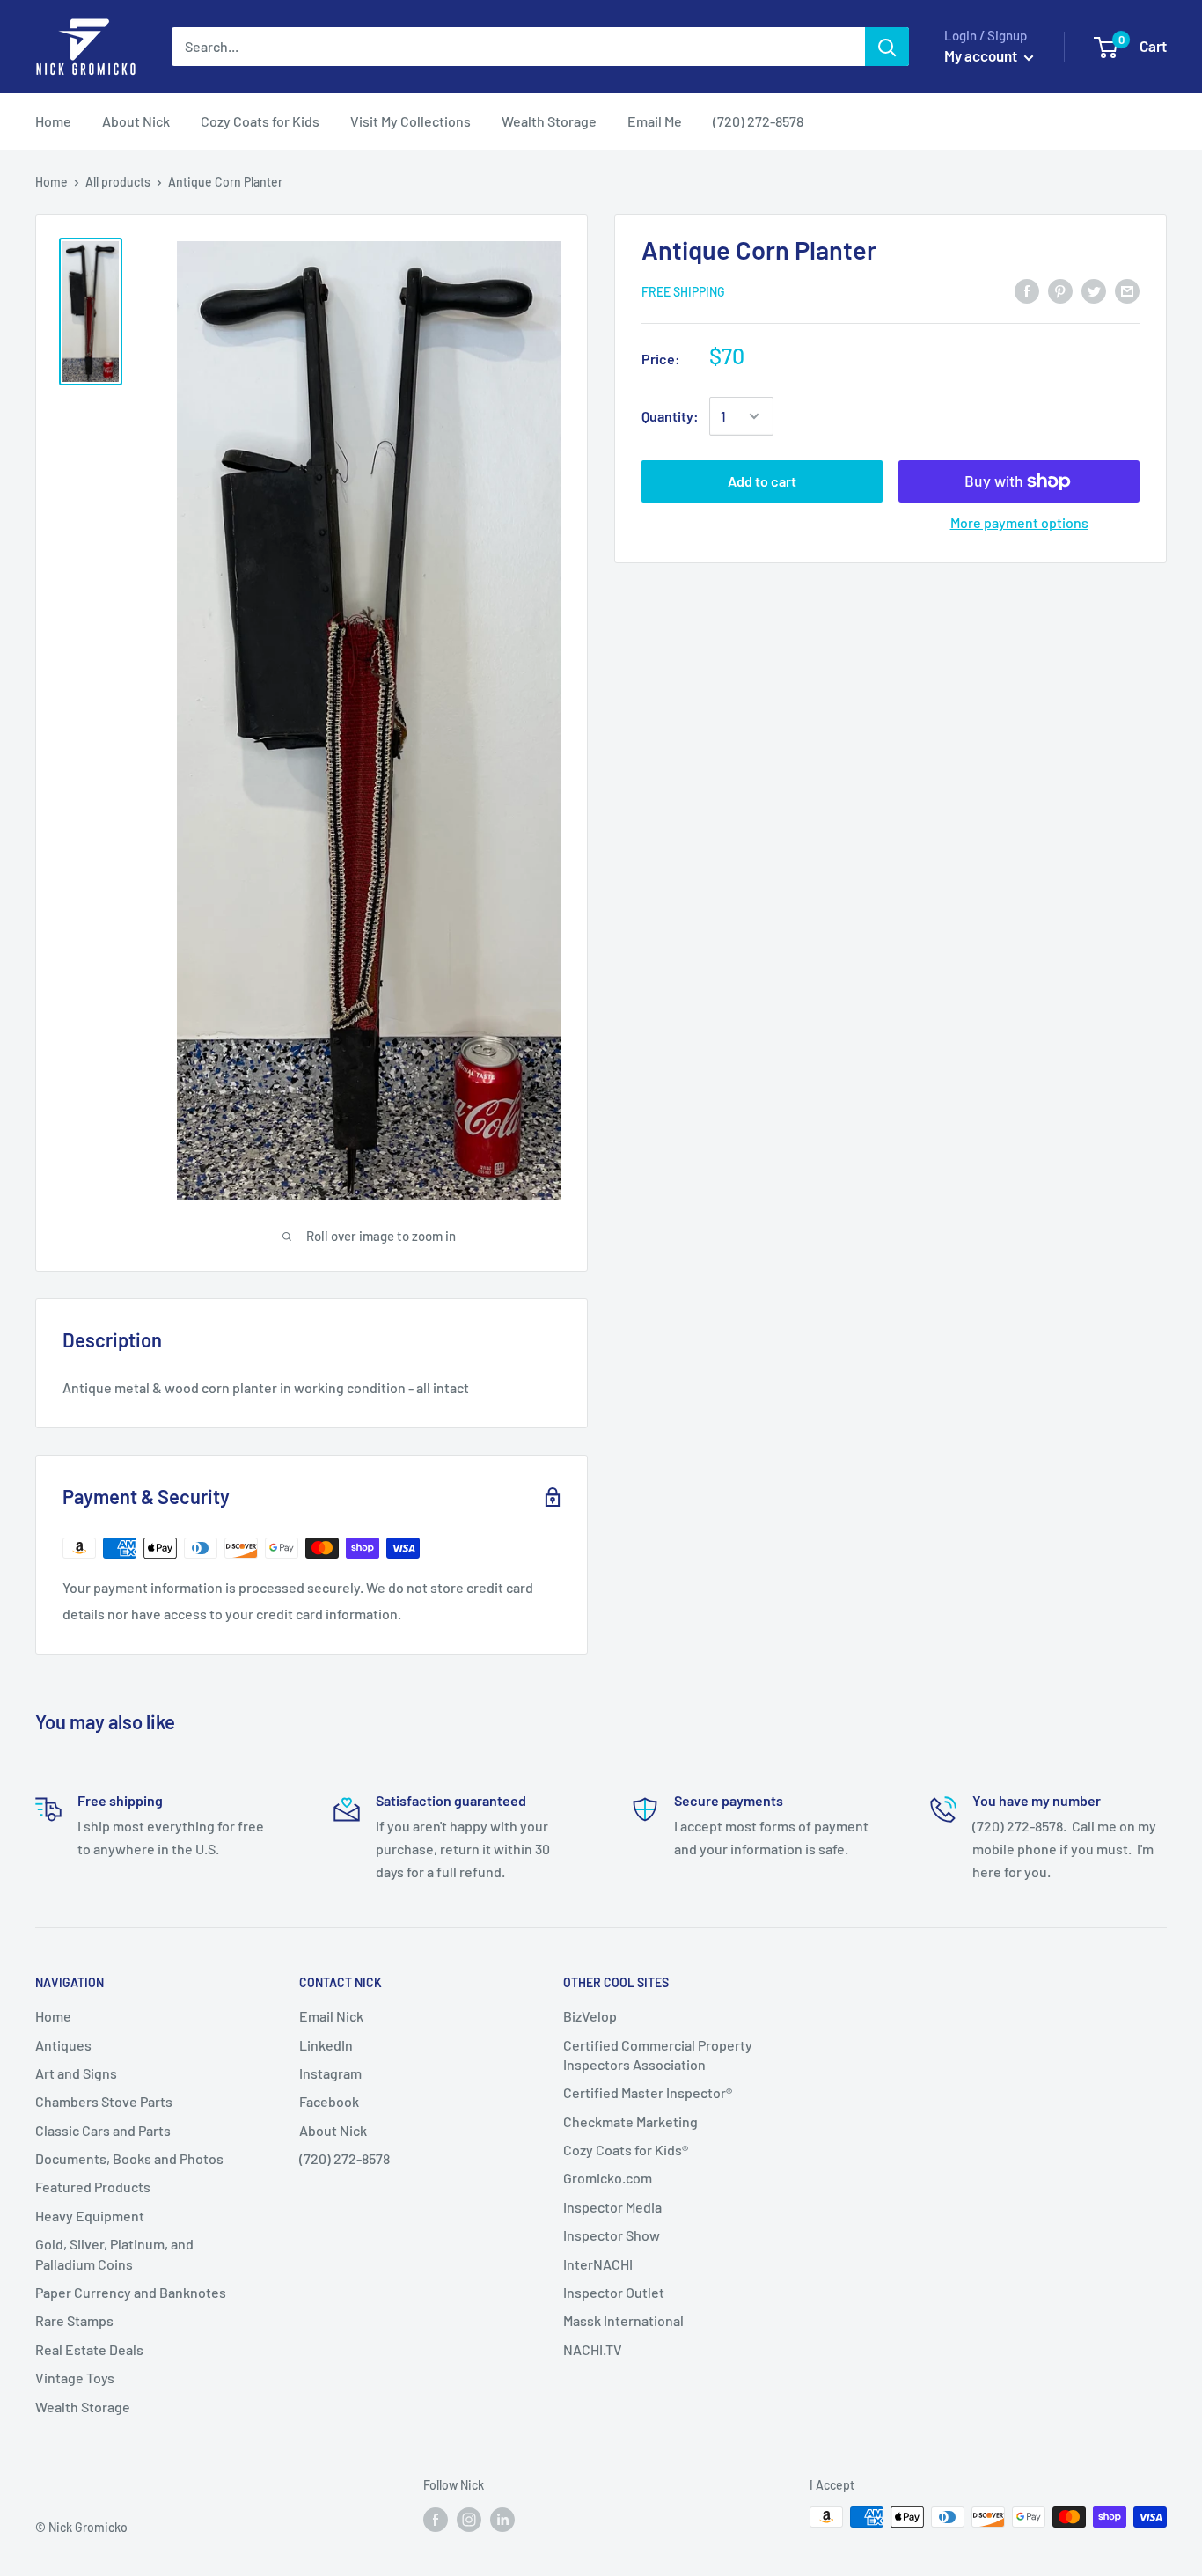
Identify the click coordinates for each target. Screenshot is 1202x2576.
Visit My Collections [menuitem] (410, 121)
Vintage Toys (75, 2378)
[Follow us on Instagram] (469, 2519)
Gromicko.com (608, 2178)
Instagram (330, 2073)
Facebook (329, 2101)
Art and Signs (76, 2073)
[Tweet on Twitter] (1094, 290)
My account (982, 55)
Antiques (63, 2045)
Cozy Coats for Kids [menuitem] (260, 121)
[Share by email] (1127, 290)
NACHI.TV (593, 2349)
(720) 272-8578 (344, 2158)
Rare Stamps (74, 2320)
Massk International (623, 2320)
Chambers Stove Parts (104, 2101)
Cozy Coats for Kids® (626, 2150)
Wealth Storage (83, 2407)
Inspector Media (612, 2207)
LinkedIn (326, 2045)
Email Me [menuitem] (655, 121)
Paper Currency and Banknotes (131, 2292)
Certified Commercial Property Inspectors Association (658, 2055)
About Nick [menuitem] (136, 121)
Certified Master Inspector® (648, 2092)
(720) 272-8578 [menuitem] (758, 121)
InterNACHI (598, 2264)
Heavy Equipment (90, 2216)
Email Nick (331, 2016)
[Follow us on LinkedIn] (502, 2519)
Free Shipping (683, 292)
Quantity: (670, 416)
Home (51, 182)
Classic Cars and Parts (103, 2130)
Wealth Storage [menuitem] (549, 121)
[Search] (887, 47)
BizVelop (590, 2016)
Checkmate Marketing (630, 2121)
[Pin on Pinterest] (1060, 290)
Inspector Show (612, 2235)
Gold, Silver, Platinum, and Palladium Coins (114, 2253)
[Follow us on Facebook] (436, 2519)
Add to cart (762, 481)
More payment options (1019, 522)
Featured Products (93, 2187)
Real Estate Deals (89, 2349)
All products (118, 182)
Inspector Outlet (614, 2292)
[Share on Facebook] (1027, 290)
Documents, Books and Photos (129, 2158)
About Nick (333, 2130)
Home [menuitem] (53, 121)
